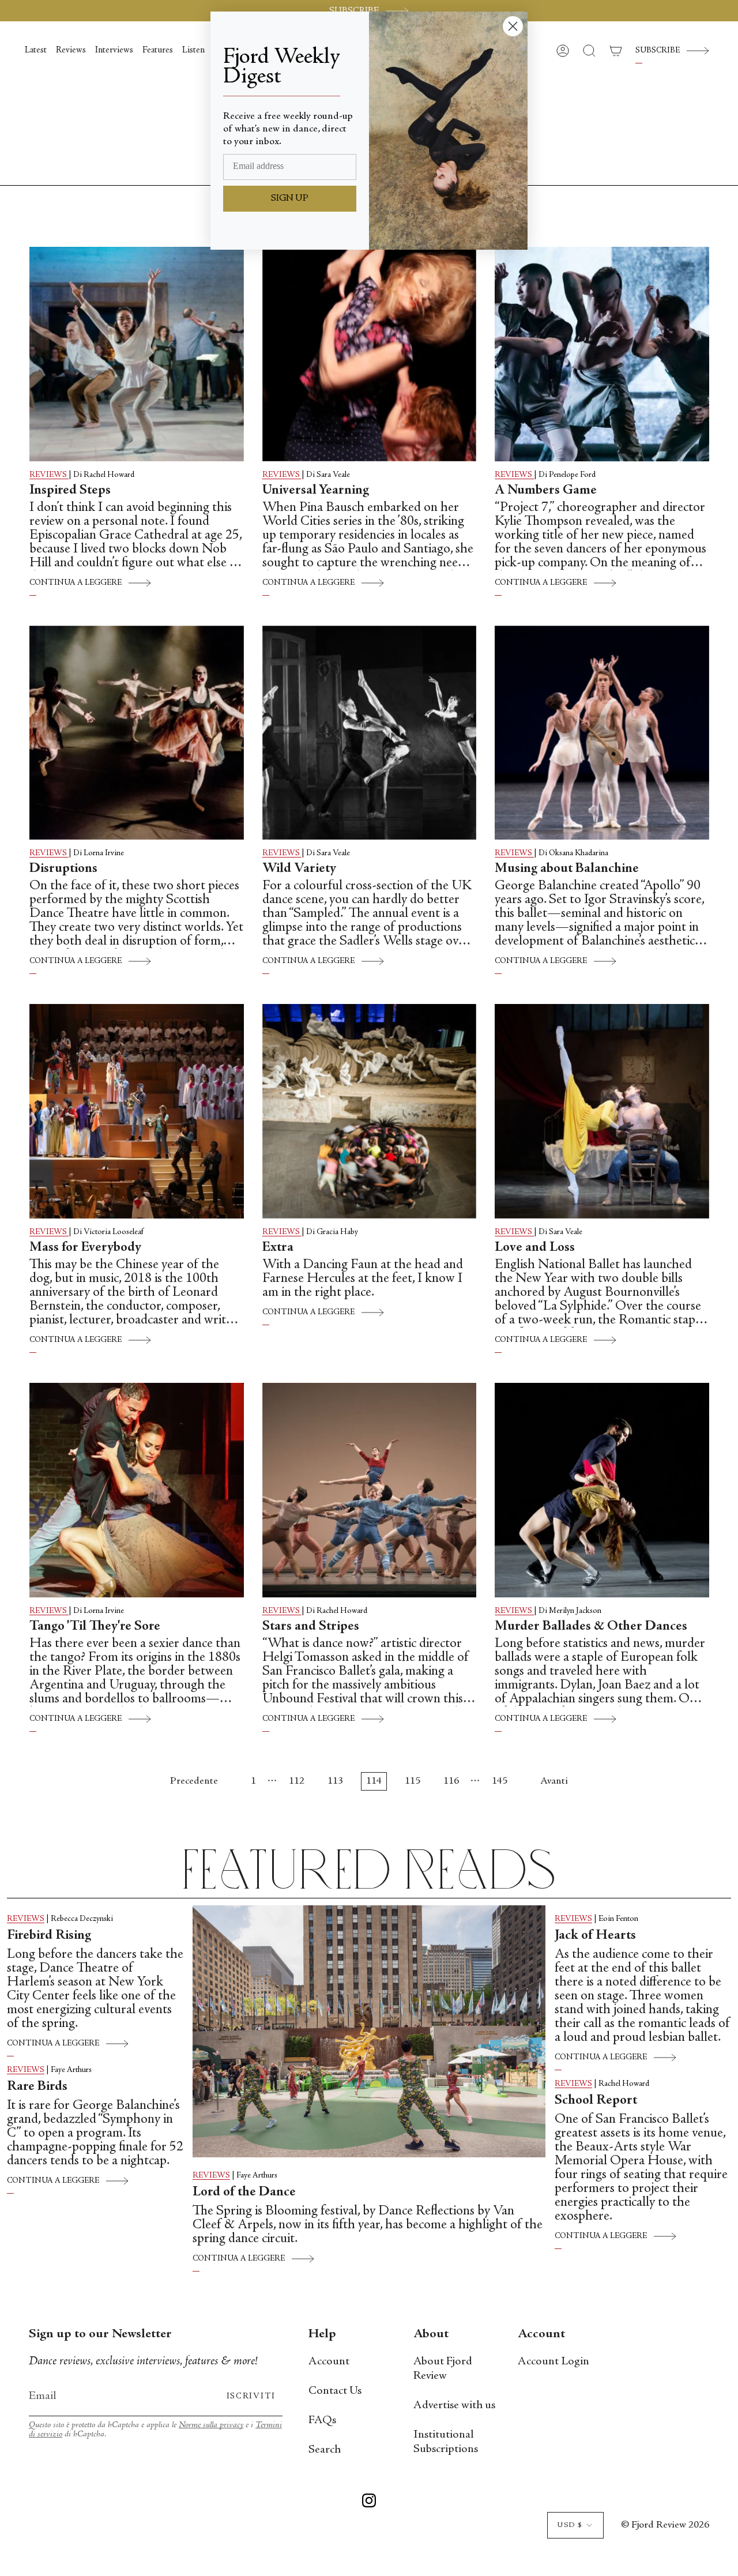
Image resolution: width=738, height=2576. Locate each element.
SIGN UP (290, 198)
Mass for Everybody (85, 1248)
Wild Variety (299, 869)
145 (500, 1781)
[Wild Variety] (370, 733)
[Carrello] (616, 51)
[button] (589, 51)
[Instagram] (369, 2503)
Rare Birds (40, 2087)
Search (325, 2450)
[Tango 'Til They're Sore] (137, 1490)
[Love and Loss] (602, 1111)
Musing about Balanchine (567, 869)
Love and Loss (535, 1248)
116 (451, 1781)
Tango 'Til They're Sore (95, 1627)
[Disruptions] (137, 733)
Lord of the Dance (244, 2193)
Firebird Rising (49, 1936)
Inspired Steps (70, 491)
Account (329, 2362)
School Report (596, 2101)
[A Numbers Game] (602, 354)
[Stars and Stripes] (370, 1490)
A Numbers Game (546, 491)
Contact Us (335, 2391)
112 (297, 1781)
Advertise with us (454, 2406)
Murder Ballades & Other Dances (591, 1627)
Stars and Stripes (311, 1627)
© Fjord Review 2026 (665, 2525)
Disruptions (63, 869)
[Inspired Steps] (137, 354)
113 (335, 1781)
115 (413, 1781)
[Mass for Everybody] (137, 1111)
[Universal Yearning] (370, 354)
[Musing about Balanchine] (602, 733)
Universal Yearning (316, 491)
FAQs (322, 2421)
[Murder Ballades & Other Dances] (602, 1490)
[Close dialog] (513, 26)
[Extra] (370, 1111)
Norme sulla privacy (211, 2425)
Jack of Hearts (595, 1936)
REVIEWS (49, 475)
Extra (278, 1248)
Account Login (553, 2362)
